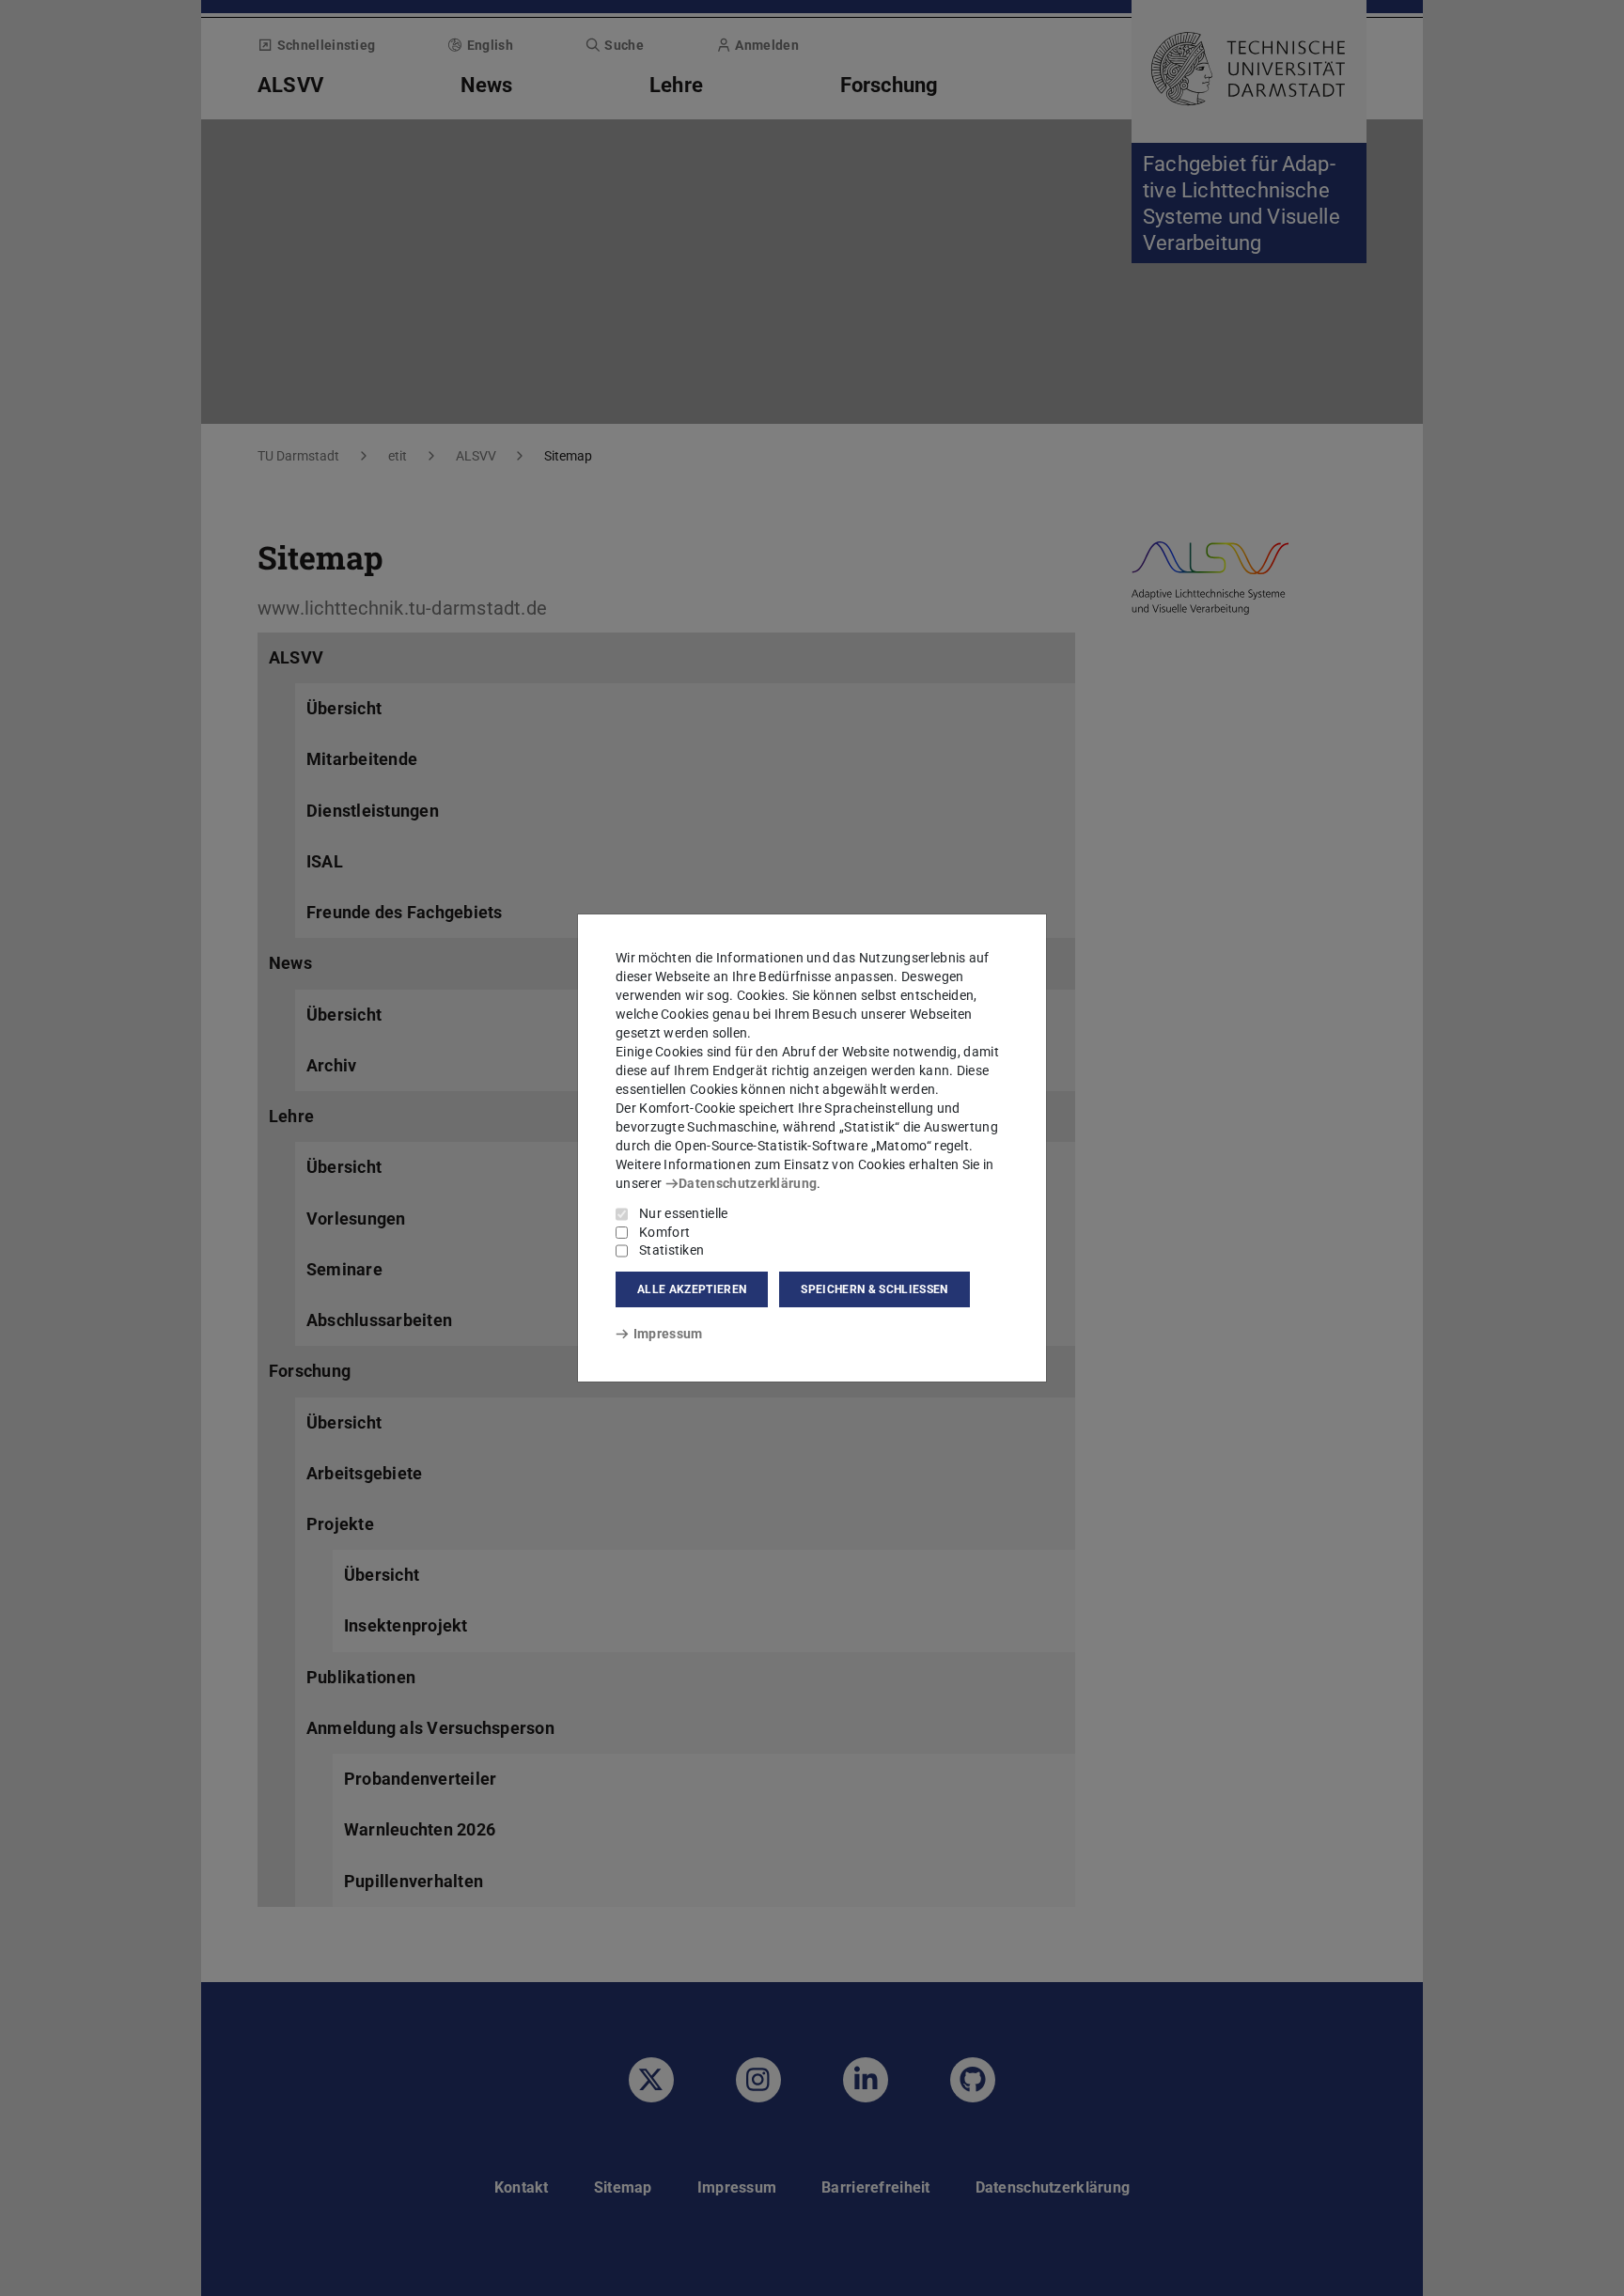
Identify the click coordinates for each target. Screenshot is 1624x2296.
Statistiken (671, 1250)
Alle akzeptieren (692, 1289)
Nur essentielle (684, 1213)
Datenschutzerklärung (748, 1183)
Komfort (664, 1232)
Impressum (668, 1334)
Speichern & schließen (874, 1289)
